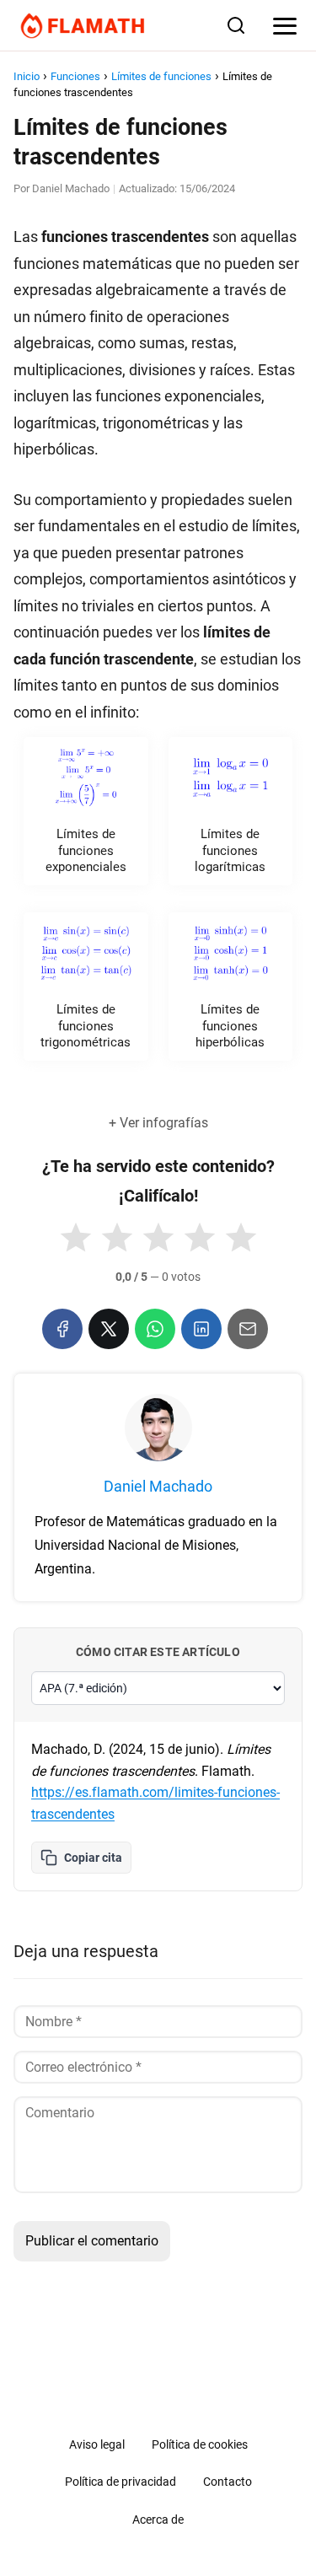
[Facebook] (62, 1329)
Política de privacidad (121, 2482)
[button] (76, 1238)
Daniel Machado (71, 188)
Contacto (228, 2482)
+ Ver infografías (158, 1123)
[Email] (248, 1329)
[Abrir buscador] (236, 25)
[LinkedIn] (201, 1329)
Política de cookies (200, 2444)
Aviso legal (97, 2444)
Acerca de (158, 2520)
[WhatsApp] (155, 1329)
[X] (109, 1329)
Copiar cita (93, 1858)
